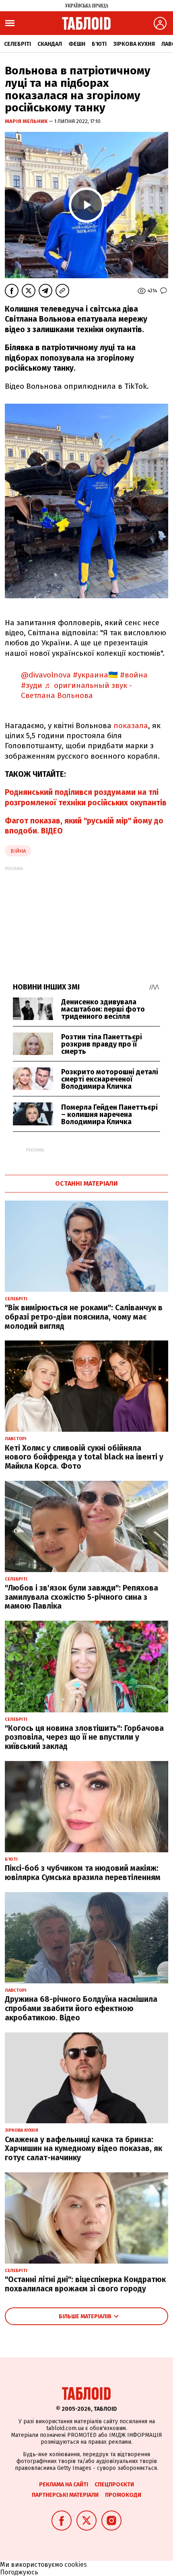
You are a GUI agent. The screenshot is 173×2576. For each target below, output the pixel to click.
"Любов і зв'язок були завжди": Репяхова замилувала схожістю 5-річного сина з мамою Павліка (81, 1597)
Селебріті (18, 44)
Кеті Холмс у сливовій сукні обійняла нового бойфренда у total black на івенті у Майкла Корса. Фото (84, 1457)
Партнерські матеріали (65, 2495)
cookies (76, 2565)
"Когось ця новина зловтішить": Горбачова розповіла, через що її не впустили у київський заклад (84, 1738)
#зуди (32, 685)
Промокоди (123, 2495)
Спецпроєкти (114, 2485)
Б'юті (99, 44)
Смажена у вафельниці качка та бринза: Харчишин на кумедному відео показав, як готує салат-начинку (83, 2149)
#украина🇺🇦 (95, 675)
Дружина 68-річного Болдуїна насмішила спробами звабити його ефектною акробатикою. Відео (81, 2008)
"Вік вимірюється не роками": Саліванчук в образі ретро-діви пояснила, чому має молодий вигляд (84, 1317)
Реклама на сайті (64, 2485)
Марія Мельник (27, 121)
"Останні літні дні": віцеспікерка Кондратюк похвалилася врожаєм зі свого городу (85, 2284)
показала (130, 726)
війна (18, 851)
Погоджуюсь (19, 2572)
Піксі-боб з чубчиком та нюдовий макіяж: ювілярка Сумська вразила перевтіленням (83, 1873)
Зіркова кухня (134, 44)
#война (134, 675)
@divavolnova (46, 675)
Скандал (50, 44)
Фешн (77, 44)
